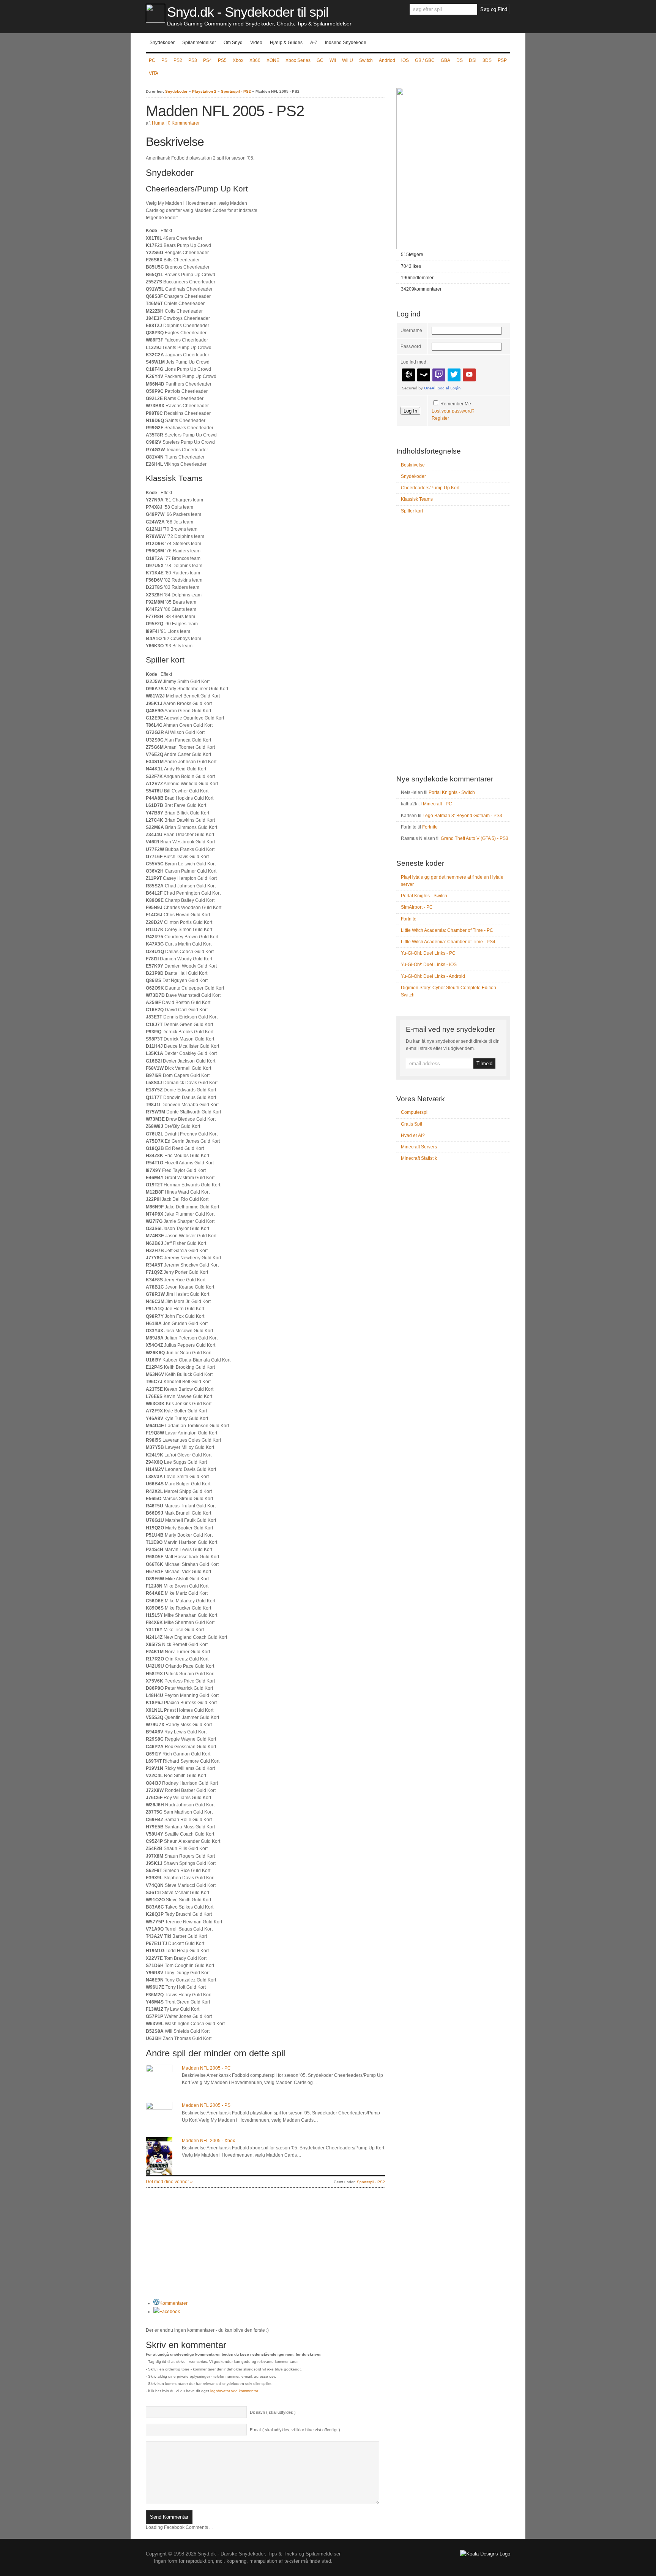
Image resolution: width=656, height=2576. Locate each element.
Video (256, 43)
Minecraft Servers (419, 1147)
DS (460, 60)
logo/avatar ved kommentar (234, 2391)
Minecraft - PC (438, 804)
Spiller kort (412, 511)
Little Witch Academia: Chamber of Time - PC (447, 930)
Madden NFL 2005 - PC (206, 2068)
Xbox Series (298, 60)
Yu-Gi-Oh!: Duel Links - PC (428, 953)
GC (320, 60)
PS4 (207, 60)
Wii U (348, 60)
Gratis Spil (412, 1124)
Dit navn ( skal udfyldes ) (273, 2412)
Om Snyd (233, 43)
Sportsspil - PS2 (236, 91)
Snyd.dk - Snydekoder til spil (248, 12)
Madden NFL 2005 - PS (206, 2105)
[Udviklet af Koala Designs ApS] (485, 2554)
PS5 (222, 60)
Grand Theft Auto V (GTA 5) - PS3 (475, 838)
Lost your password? (453, 411)
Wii (333, 60)
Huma (158, 123)
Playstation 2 (204, 91)
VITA (154, 73)
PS (164, 60)
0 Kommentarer (184, 123)
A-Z (314, 43)
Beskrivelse (413, 465)
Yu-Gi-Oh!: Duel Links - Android (433, 976)
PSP (502, 60)
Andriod (387, 60)
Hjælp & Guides (286, 43)
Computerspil (415, 1112)
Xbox (238, 60)
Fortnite (430, 827)
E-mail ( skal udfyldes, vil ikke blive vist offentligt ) (295, 2430)
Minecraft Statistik (419, 1158)
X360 (255, 60)
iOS (405, 60)
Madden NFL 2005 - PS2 (225, 111)
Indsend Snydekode (346, 43)
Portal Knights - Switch (452, 792)
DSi (473, 60)
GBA (445, 60)
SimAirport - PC (417, 907)
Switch (366, 60)
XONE (273, 60)
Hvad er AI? (413, 1135)
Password (411, 346)
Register (440, 418)
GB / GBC (425, 60)
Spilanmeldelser (199, 43)
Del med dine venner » (169, 2182)
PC (152, 60)
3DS (487, 60)
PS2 (178, 60)
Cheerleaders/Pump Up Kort (430, 488)
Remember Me (456, 404)
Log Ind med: (414, 362)
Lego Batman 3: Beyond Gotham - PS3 (462, 816)
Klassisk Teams (417, 499)
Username (411, 330)
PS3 (193, 60)
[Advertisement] (321, 188)
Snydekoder (162, 43)
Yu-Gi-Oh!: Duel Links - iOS (429, 965)
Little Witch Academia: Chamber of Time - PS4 (448, 942)
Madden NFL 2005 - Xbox (208, 2141)
